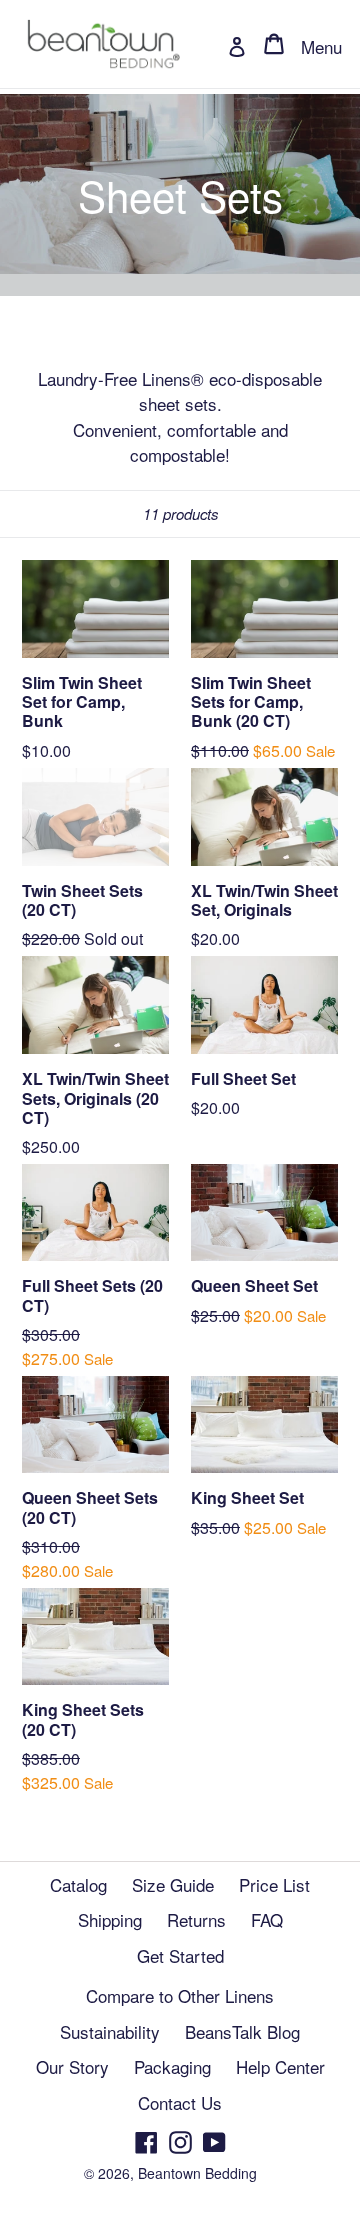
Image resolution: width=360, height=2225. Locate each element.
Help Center (280, 2066)
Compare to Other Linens (180, 1995)
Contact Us (180, 2102)
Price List (274, 1884)
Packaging (172, 2066)
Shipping (110, 1919)
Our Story (72, 2066)
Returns (196, 1919)
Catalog (78, 1884)
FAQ (267, 1919)
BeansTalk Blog (242, 2031)
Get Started (180, 1955)
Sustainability (110, 2031)
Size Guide (173, 1884)
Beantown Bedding (197, 2173)
